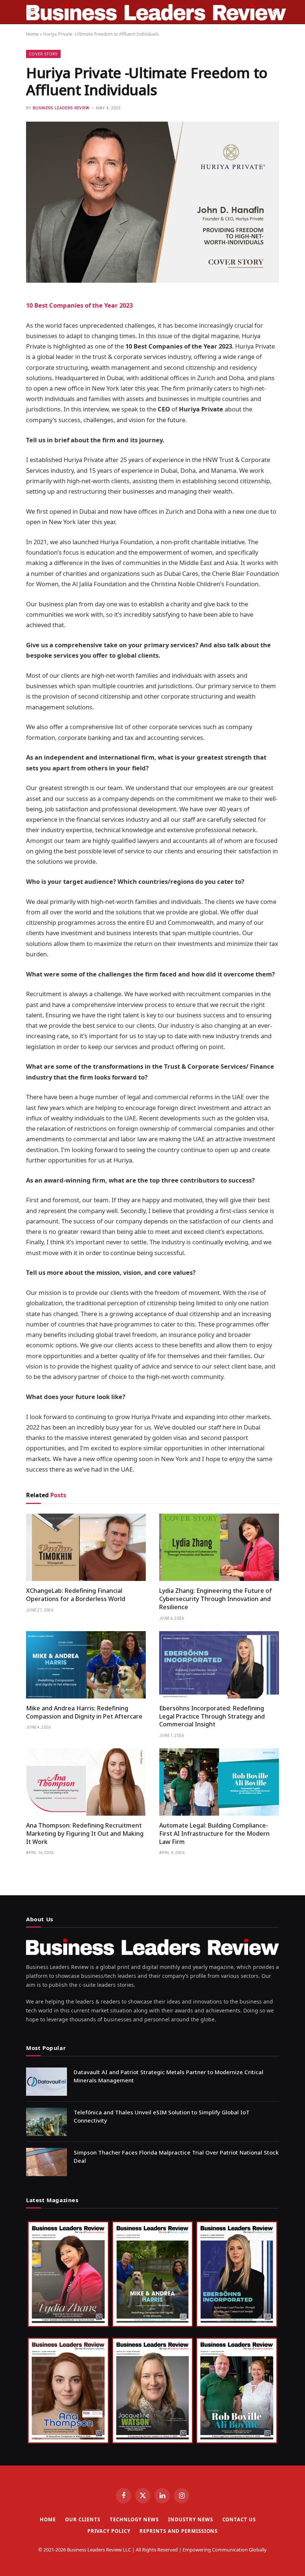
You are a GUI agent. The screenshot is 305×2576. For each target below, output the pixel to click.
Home (32, 34)
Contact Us (239, 2519)
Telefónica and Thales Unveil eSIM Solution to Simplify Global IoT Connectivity (162, 2116)
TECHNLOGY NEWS (134, 2519)
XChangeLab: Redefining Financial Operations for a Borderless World (76, 1595)
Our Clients (83, 2519)
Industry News (191, 2519)
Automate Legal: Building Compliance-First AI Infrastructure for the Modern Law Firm (214, 1834)
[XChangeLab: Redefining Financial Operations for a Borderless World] (86, 1547)
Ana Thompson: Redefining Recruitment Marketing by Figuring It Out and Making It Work (85, 1834)
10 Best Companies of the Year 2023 (79, 305)
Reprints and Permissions (179, 2531)
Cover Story (43, 54)
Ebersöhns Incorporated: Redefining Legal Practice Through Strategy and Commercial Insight (212, 1717)
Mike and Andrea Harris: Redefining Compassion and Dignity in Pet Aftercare (84, 1712)
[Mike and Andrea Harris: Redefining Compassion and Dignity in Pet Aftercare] (86, 1665)
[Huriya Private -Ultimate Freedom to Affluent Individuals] (152, 281)
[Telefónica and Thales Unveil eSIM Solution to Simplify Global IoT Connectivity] (46, 2122)
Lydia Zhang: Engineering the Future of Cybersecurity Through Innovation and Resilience (216, 1599)
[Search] (275, 12)
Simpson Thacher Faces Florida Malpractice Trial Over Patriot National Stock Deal (176, 2156)
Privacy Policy (109, 2531)
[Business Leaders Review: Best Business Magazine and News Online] (156, 12)
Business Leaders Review (61, 108)
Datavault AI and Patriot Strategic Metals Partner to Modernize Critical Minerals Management (168, 2076)
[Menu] (31, 12)
